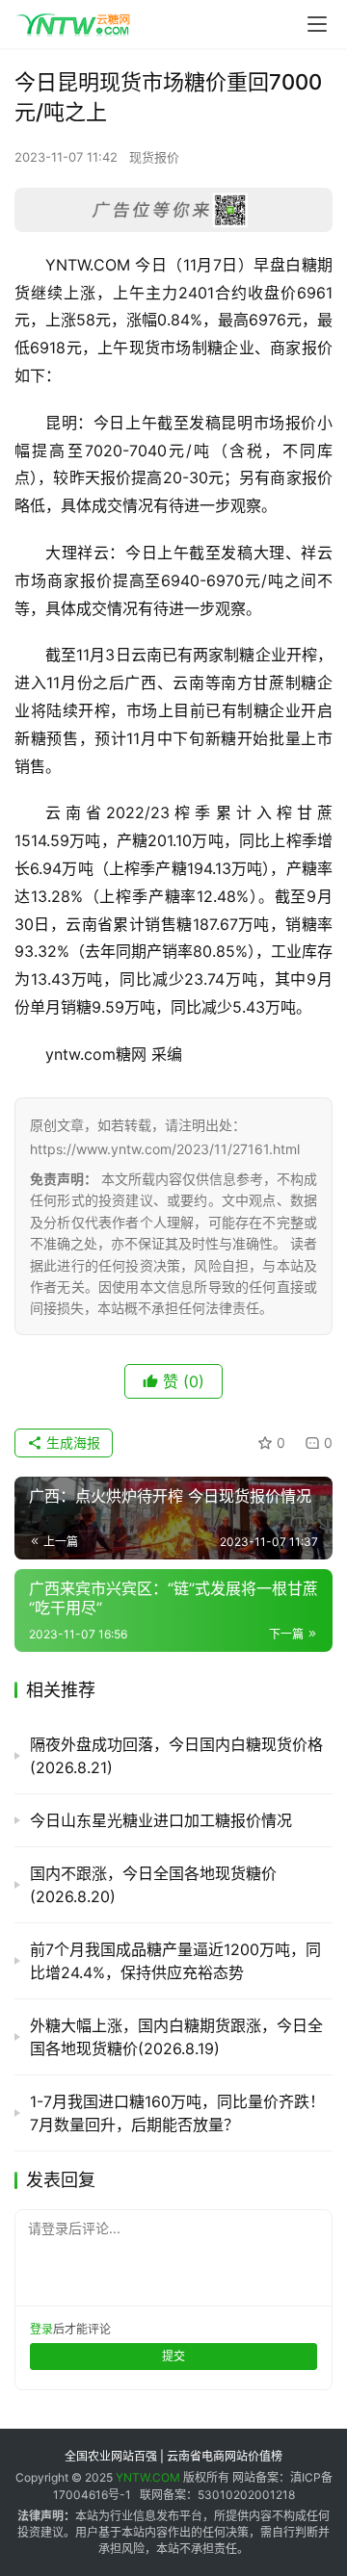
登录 (41, 2329)
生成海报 (71, 1443)
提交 (173, 2356)
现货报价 (154, 157)
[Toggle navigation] (317, 24)
